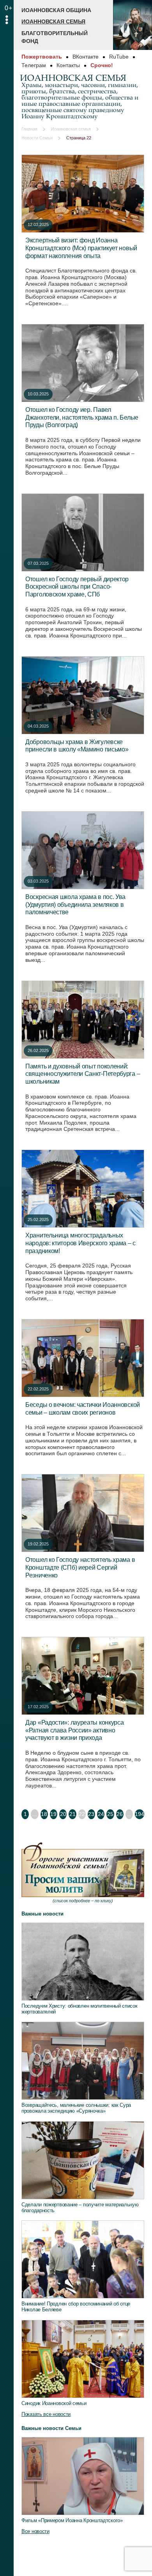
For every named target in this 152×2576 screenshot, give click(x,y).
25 (110, 1814)
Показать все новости (46, 2414)
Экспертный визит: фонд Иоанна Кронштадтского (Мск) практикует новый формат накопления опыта (81, 248)
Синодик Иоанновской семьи (54, 2403)
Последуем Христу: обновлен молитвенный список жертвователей (80, 2009)
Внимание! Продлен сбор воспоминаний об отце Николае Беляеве (76, 2307)
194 (140, 1814)
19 (53, 1814)
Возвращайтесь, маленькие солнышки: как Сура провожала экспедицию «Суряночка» (76, 2108)
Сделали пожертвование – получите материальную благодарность (80, 2207)
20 (63, 1814)
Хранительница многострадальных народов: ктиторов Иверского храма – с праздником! (80, 1243)
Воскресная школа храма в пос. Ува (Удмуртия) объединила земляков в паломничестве (75, 904)
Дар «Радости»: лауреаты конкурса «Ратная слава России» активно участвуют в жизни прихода (74, 1730)
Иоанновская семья (53, 21)
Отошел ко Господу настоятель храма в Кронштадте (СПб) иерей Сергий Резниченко (80, 1567)
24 (101, 1814)
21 (72, 1814)
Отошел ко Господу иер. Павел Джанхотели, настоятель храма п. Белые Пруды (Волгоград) (82, 417)
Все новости (35, 2531)
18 (44, 1814)
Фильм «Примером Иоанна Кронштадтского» (72, 2520)
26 (120, 1814)
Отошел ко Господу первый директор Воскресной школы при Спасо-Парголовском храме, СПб (77, 587)
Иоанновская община (56, 10)
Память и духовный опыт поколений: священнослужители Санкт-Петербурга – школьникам (83, 1074)
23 (91, 1814)
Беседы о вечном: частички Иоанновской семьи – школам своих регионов (83, 1408)
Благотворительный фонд (55, 37)
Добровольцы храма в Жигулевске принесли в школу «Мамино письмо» (77, 746)
